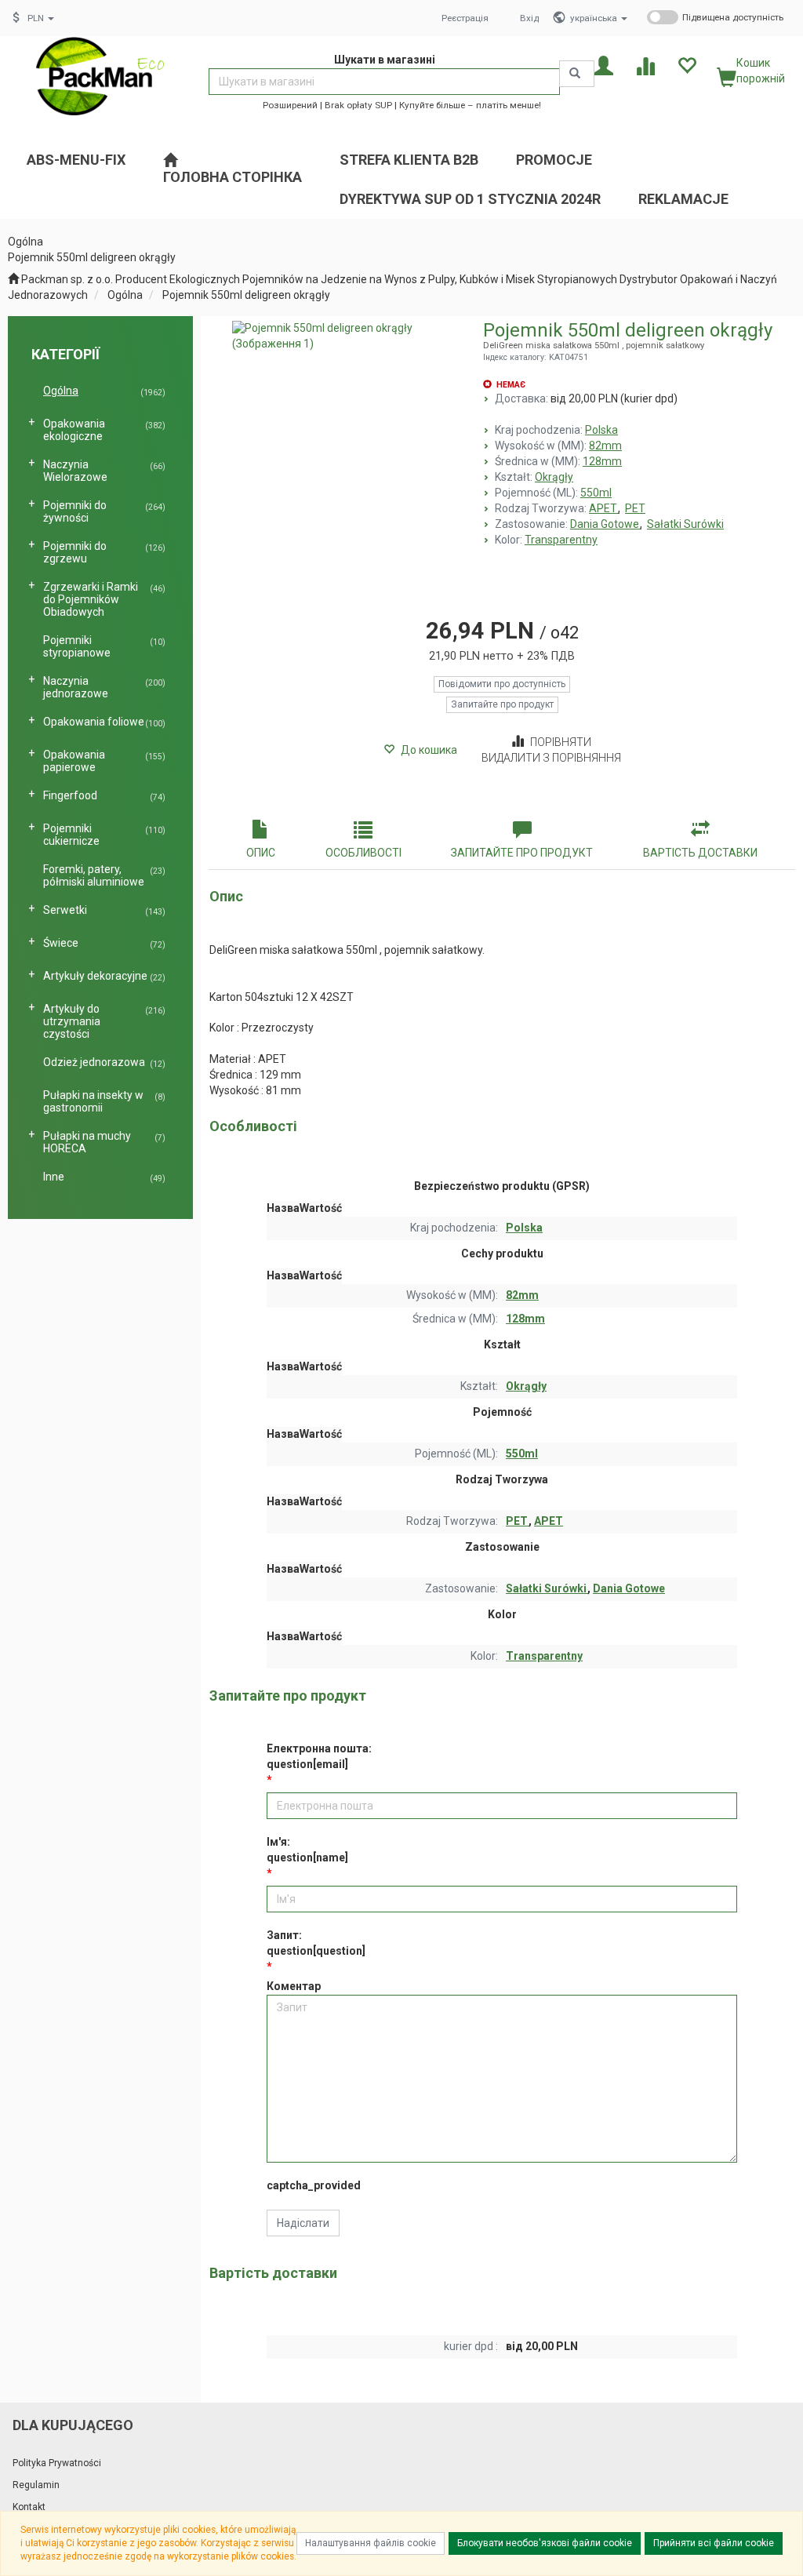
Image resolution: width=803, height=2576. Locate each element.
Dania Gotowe (606, 524)
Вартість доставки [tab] (700, 853)
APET (604, 508)
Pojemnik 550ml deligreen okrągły (246, 295)
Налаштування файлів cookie (371, 2543)
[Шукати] (577, 74)
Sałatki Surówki (685, 524)
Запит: (316, 1943)
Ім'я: (307, 1850)
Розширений (290, 105)
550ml (596, 493)
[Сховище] (687, 65)
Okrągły (554, 477)
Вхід (529, 18)
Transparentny (561, 540)
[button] (599, 18)
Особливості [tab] (363, 853)
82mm (605, 446)
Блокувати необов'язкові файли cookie (545, 2543)
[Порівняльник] (645, 65)
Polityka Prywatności (57, 2463)
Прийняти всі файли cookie (714, 2543)
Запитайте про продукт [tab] (522, 853)
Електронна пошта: (319, 1756)
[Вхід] (603, 65)
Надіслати (303, 2223)
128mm (602, 461)
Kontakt (29, 2507)
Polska (601, 430)
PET (635, 508)
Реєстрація (465, 18)
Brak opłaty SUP (358, 105)
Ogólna (125, 295)
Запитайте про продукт (502, 704)
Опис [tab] (261, 853)
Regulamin (36, 2485)
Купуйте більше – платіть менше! (470, 105)
